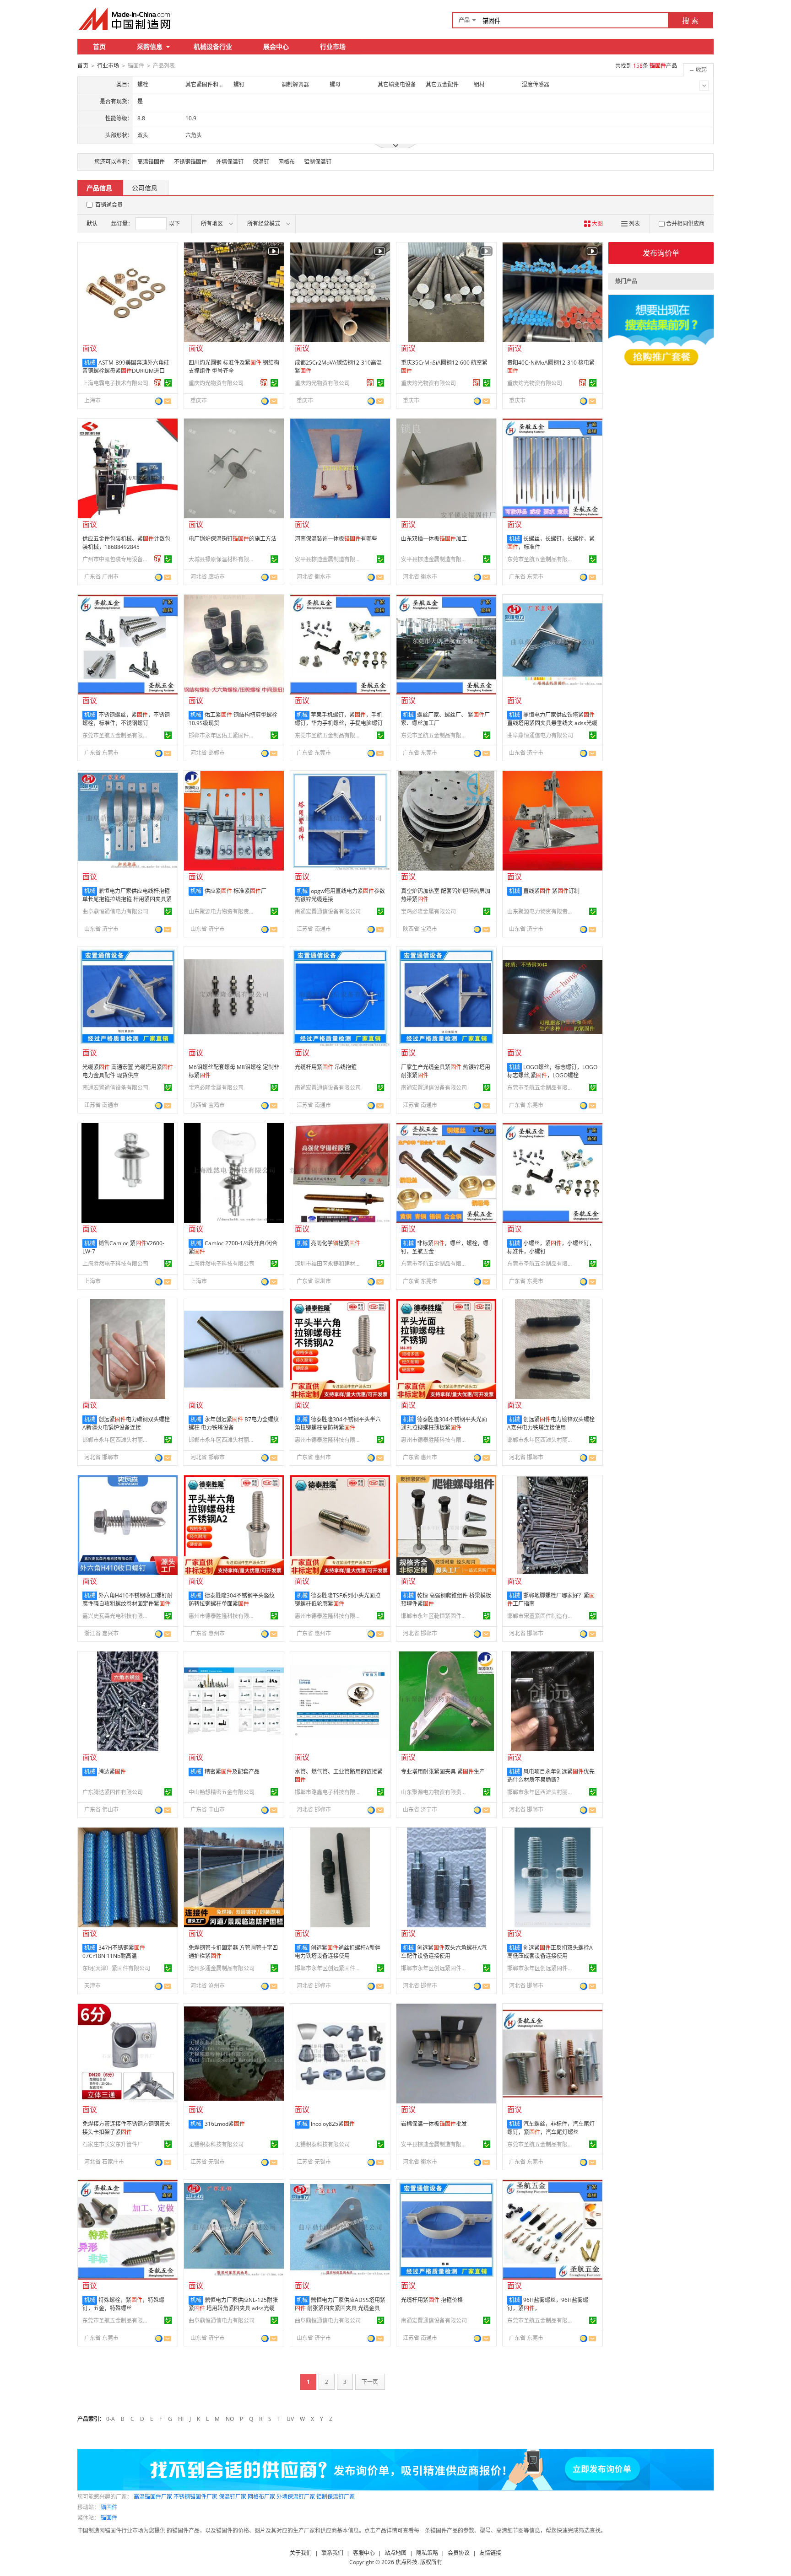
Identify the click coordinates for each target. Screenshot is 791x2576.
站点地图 (395, 2553)
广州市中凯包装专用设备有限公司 (117, 559)
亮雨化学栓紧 (336, 1243)
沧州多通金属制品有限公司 (222, 1968)
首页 (99, 46)
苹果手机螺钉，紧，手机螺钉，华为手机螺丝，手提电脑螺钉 (339, 719)
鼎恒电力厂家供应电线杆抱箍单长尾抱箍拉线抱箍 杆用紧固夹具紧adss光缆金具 (127, 899)
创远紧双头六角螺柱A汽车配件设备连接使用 (444, 1952)
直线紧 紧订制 (551, 891)
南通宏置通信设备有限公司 (328, 912)
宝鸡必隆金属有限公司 (428, 912)
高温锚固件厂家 (153, 2497)
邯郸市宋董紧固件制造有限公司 (542, 1616)
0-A (111, 2419)
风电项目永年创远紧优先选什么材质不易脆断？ (551, 1776)
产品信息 (99, 188)
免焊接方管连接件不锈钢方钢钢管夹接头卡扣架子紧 (126, 2128)
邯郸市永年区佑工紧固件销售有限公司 (223, 735)
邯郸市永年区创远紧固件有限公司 (329, 1968)
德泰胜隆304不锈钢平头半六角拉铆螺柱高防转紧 (338, 1423)
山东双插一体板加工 (434, 539)
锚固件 (109, 2507)
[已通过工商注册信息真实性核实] (168, 383)
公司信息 (145, 188)
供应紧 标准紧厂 (236, 891)
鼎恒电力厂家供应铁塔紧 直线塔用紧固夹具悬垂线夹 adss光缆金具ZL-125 (552, 723)
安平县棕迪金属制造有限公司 (329, 559)
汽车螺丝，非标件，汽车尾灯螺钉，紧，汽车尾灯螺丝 (551, 2128)
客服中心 (364, 2553)
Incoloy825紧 (333, 2124)
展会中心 (276, 46)
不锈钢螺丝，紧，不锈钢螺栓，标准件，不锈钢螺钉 (126, 719)
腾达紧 (112, 1772)
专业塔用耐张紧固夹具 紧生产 (443, 1772)
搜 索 (690, 21)
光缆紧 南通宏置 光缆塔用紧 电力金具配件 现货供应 (128, 1071)
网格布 (287, 162)
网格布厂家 (261, 2497)
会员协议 (459, 2553)
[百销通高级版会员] (158, 383)
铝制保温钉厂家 (336, 2497)
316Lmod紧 (225, 2124)
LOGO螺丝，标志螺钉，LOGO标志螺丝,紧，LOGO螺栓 (552, 1071)
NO (230, 2419)
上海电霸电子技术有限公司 (115, 383)
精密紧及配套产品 (232, 1772)
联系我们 (332, 2553)
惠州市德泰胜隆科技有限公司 (329, 1440)
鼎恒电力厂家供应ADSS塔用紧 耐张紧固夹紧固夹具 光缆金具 (340, 2304)
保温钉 (261, 162)
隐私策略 (427, 2553)
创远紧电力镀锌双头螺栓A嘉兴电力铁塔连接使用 (551, 1423)
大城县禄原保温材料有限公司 (223, 559)
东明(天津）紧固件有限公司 (116, 1968)
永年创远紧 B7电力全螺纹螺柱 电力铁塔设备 (234, 1423)
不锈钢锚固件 (190, 162)
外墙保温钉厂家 (296, 2497)
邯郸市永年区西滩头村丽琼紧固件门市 (117, 1440)
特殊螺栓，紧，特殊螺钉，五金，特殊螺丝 (123, 2304)
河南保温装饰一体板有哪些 (336, 539)
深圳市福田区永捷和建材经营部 (329, 1264)
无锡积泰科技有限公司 (216, 2144)
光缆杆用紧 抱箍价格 (432, 2300)
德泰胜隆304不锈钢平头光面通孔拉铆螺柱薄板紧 (444, 1423)
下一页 (370, 2382)
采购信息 (150, 46)
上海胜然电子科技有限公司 (115, 1264)
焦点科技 (406, 2562)
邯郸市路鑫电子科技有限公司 (329, 1792)
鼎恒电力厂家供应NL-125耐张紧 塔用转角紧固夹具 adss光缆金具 (233, 2308)
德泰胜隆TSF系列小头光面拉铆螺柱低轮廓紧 (338, 1600)
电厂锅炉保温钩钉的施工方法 (233, 539)
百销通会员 (109, 205)
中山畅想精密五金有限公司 (222, 1792)
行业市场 (333, 46)
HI (181, 2419)
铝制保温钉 (318, 162)
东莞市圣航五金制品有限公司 (542, 559)
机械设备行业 (213, 46)
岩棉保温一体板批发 (434, 2124)
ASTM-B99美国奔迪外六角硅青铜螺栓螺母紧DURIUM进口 (126, 367)
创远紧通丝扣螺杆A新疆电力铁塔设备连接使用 (338, 1952)
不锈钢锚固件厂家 (195, 2497)
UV (290, 2419)
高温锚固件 (151, 162)
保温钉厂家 (233, 2497)
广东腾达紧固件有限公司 (113, 1792)
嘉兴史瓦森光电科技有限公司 (117, 1616)
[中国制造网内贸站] (125, 19)
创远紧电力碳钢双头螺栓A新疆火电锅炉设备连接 (126, 1423)
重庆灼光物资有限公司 (216, 383)
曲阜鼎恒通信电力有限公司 (540, 735)
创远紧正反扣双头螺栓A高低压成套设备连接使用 (550, 1952)
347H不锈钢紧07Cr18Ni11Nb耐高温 (114, 1952)
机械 (90, 363)
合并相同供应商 (685, 223)
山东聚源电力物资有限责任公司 (223, 912)
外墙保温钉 (230, 162)
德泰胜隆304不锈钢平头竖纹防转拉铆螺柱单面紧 (232, 1600)
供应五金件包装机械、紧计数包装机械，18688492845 (126, 543)
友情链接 (490, 2553)
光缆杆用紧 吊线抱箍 (326, 1067)
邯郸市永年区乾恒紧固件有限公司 (435, 1616)
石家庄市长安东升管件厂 (113, 2144)
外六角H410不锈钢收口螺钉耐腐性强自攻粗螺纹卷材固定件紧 (127, 1600)
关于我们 (301, 2553)
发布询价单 (661, 253)
